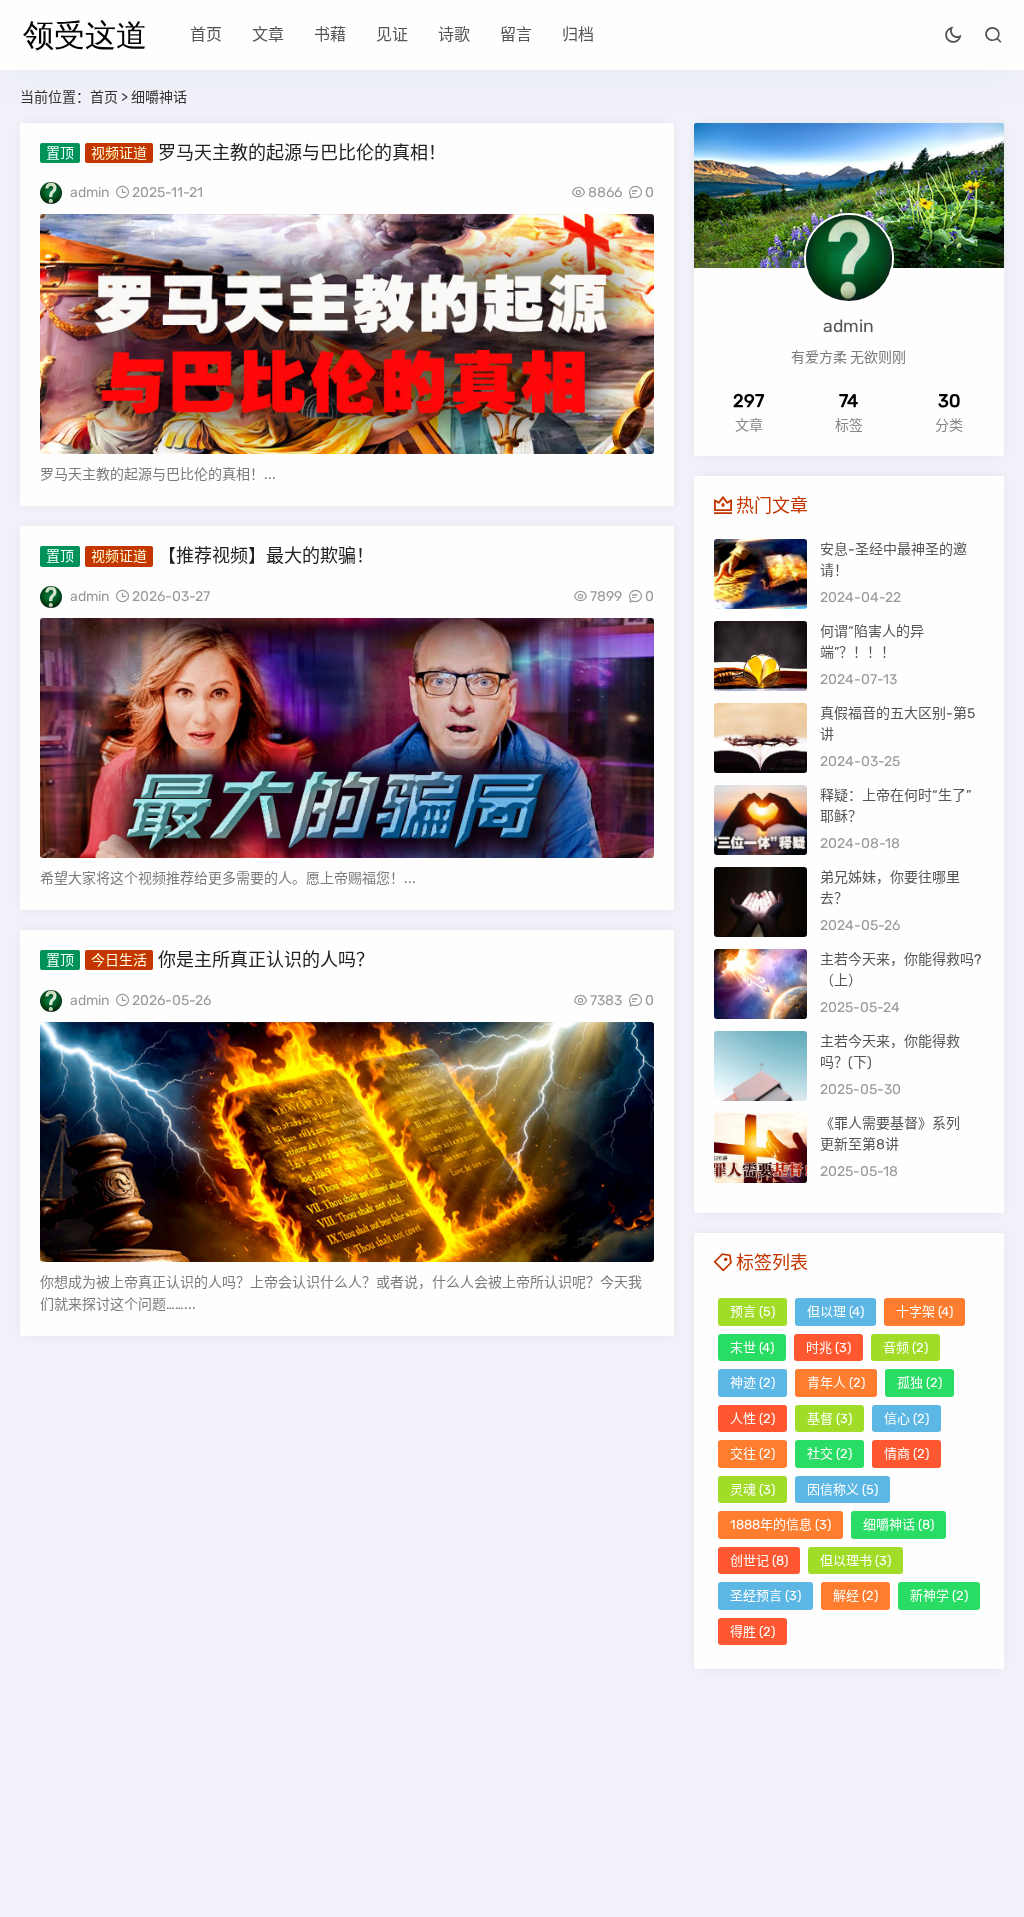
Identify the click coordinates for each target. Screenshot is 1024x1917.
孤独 (919, 1382)
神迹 (752, 1382)
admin (89, 192)
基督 (829, 1418)
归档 (578, 34)
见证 (392, 34)
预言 (752, 1311)
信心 (906, 1418)
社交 (829, 1453)
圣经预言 (765, 1595)
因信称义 (842, 1489)
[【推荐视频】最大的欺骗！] (346, 738)
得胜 (752, 1631)
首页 (206, 34)
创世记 (759, 1560)
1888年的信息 (780, 1524)
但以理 (835, 1311)
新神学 (939, 1595)
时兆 (828, 1347)
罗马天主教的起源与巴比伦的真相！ (302, 153)
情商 (906, 1453)
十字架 (924, 1311)
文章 (268, 34)
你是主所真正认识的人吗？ (266, 960)
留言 (516, 34)
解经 (855, 1595)
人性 (752, 1418)
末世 (752, 1347)
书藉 (330, 34)
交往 (752, 1453)
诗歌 (454, 34)
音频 (905, 1347)
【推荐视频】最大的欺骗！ (266, 556)
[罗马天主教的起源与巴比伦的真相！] (346, 334)
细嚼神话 (898, 1524)
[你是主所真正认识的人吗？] (346, 1142)
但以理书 (855, 1560)
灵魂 (752, 1489)
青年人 (836, 1382)
